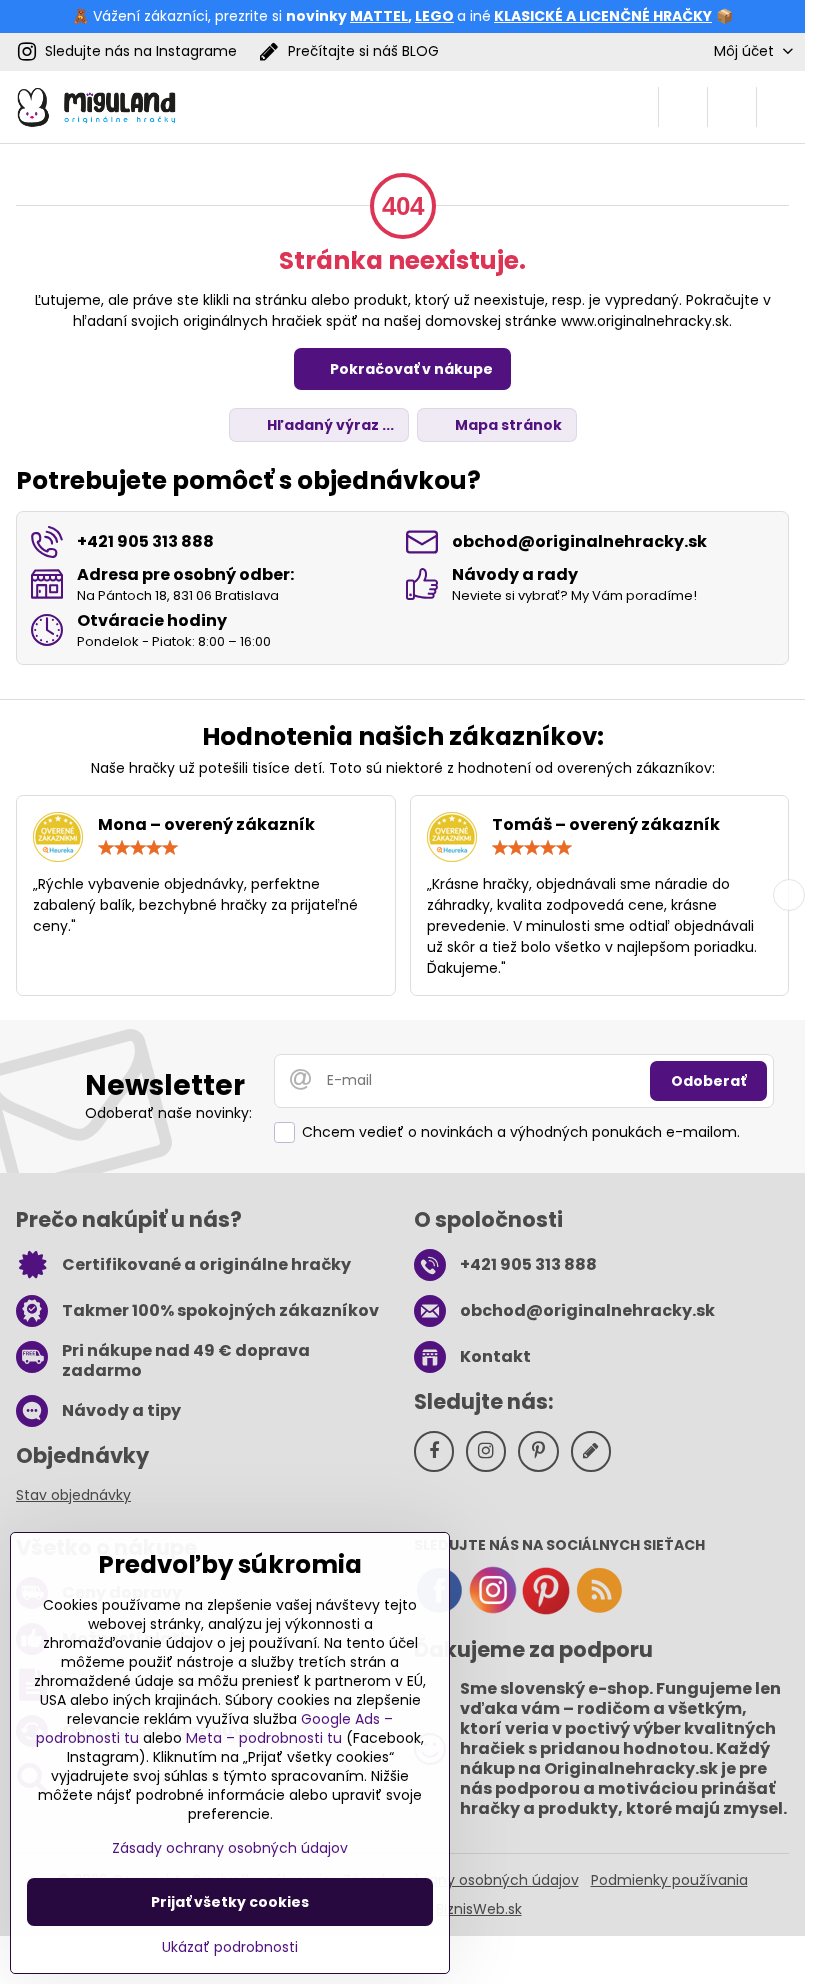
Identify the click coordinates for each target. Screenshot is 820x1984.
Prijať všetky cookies (230, 1902)
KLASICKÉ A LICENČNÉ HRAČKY (603, 16)
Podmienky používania (669, 1880)
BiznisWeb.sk (479, 1909)
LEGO (434, 16)
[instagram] (493, 1610)
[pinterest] (546, 1610)
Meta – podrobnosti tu (264, 1738)
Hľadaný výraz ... (329, 425)
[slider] (138, 848)
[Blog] (599, 1610)
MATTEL (379, 16)
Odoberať (708, 1081)
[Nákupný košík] (732, 107)
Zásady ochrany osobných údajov (461, 1880)
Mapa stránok (507, 425)
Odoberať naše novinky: (168, 1113)
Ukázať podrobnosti (230, 1947)
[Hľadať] (683, 107)
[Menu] (781, 107)
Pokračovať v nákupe (410, 369)
